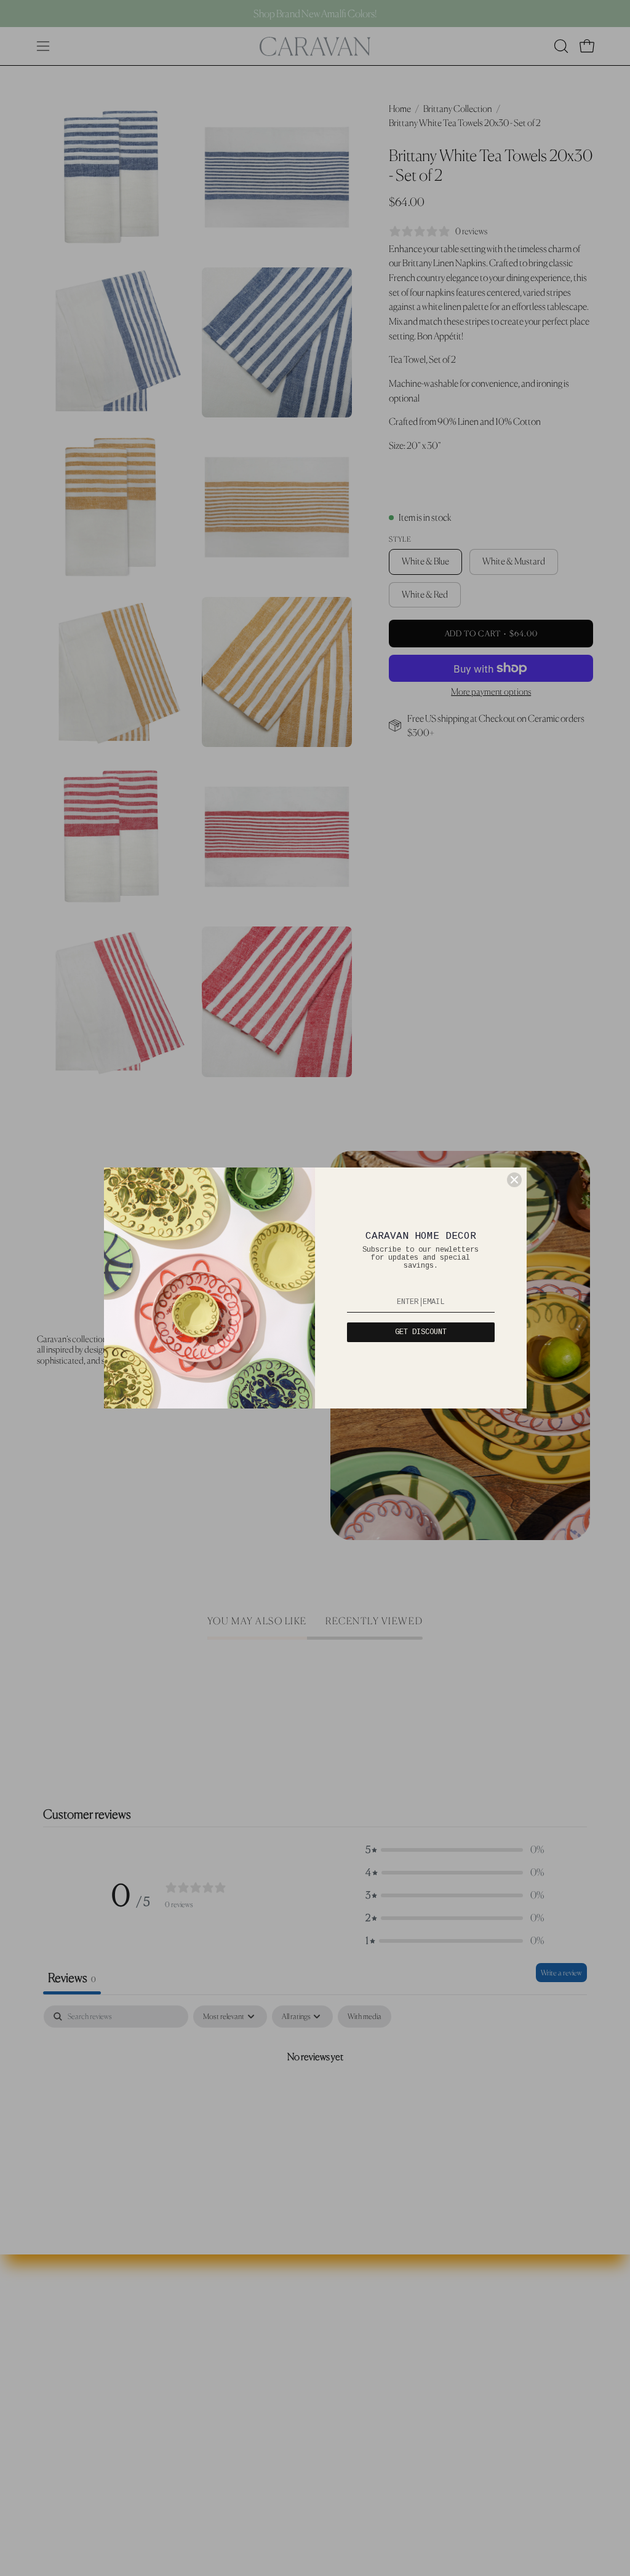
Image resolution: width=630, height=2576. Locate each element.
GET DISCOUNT (421, 1332)
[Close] (514, 1180)
